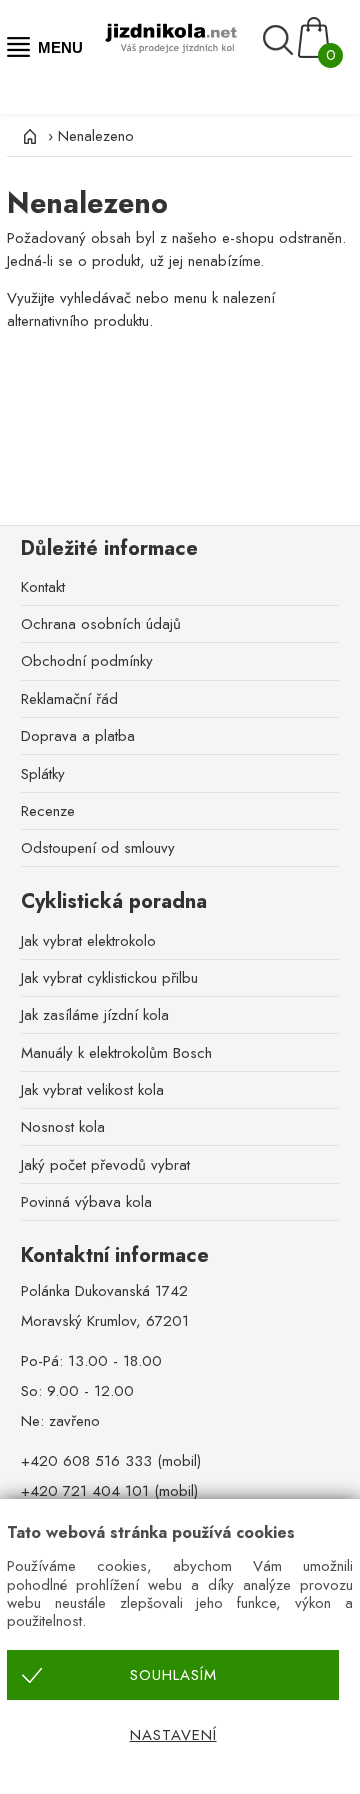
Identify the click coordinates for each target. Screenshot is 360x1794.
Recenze (48, 811)
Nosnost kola (63, 1127)
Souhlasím (173, 1675)
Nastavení (173, 1735)
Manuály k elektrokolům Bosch (116, 1053)
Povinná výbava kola (86, 1202)
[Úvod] (27, 136)
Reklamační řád (69, 699)
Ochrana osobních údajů (101, 624)
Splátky (43, 774)
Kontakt (43, 587)
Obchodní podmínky (87, 661)
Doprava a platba (78, 736)
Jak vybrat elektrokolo (88, 941)
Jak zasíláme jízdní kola (95, 1015)
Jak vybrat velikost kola (92, 1090)
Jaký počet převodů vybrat (105, 1165)
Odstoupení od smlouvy (98, 848)
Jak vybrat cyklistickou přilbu (109, 978)
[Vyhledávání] (280, 39)
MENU (57, 47)
